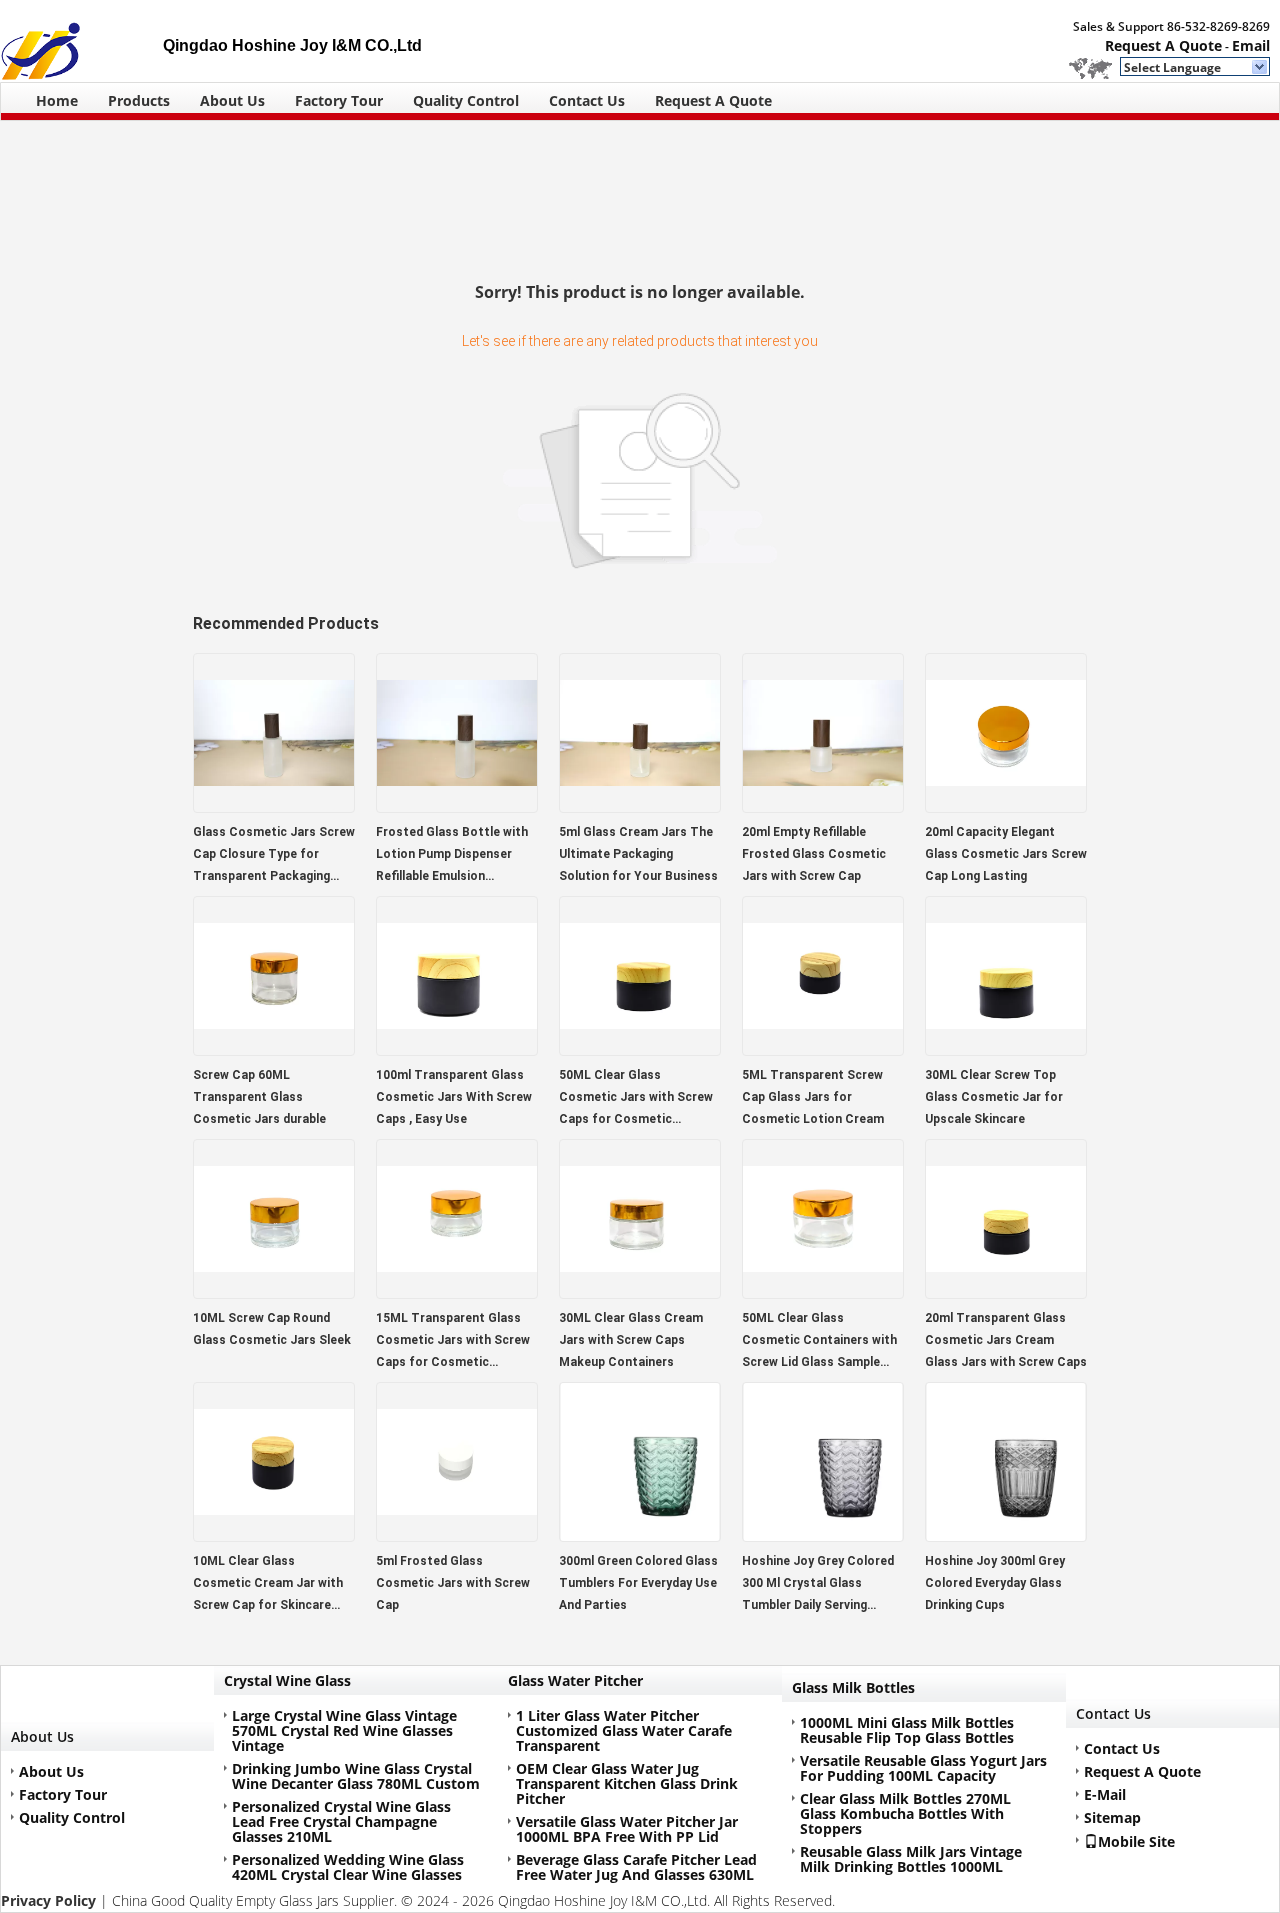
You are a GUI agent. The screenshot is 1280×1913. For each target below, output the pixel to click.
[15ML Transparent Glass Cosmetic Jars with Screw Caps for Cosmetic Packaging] (457, 1292)
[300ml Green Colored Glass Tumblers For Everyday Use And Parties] (640, 1535)
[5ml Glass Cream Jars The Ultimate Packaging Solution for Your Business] (640, 806)
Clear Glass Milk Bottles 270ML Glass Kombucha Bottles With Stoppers (905, 1813)
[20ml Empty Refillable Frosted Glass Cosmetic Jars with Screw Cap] (823, 806)
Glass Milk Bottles (853, 1687)
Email (1251, 45)
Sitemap (1112, 1817)
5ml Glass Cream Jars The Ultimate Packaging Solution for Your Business (638, 854)
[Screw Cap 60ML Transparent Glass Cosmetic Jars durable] (274, 1049)
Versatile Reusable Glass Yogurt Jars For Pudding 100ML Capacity (923, 1768)
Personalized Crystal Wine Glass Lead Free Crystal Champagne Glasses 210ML (341, 1821)
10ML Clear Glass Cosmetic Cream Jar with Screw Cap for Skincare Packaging (268, 1585)
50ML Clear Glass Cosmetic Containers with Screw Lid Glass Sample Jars (819, 1342)
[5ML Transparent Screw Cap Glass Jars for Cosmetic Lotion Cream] (823, 1049)
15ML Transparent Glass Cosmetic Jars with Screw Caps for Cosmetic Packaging (453, 1342)
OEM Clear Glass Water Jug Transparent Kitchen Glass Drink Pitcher (627, 1783)
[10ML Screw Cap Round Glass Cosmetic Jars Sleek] (274, 1292)
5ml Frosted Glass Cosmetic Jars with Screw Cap (453, 1583)
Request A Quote (1163, 45)
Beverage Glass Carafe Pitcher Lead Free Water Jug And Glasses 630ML (636, 1867)
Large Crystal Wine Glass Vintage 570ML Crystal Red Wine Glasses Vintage (344, 1730)
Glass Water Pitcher (575, 1680)
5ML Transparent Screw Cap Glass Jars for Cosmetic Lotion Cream (813, 1097)
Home (57, 100)
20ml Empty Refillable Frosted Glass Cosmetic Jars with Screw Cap (814, 854)
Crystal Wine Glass (287, 1680)
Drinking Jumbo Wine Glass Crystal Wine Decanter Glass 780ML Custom (356, 1776)
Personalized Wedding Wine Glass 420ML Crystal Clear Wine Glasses (348, 1867)
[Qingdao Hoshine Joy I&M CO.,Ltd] (1260, 68)
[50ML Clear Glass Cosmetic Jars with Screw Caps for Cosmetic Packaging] (640, 1049)
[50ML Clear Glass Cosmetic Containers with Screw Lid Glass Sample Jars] (823, 1292)
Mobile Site (1136, 1841)
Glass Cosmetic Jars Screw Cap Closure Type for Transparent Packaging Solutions (274, 856)
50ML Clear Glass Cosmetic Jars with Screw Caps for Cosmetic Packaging (636, 1099)
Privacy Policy (48, 1900)
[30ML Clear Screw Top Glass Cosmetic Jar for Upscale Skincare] (1006, 1049)
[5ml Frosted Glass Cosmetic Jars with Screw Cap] (457, 1535)
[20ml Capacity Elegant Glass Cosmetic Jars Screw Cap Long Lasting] (1006, 806)
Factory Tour (339, 100)
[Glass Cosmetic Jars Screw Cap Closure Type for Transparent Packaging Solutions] (274, 806)
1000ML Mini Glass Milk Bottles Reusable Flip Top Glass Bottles (907, 1730)
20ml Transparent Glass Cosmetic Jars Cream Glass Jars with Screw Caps (1006, 1340)
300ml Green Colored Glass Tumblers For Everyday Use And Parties (638, 1583)
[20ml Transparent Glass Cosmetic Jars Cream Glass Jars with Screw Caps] (1006, 1292)
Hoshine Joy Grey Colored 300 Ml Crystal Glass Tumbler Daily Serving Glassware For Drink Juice (818, 1585)
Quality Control (466, 100)
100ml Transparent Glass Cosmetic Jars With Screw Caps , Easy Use (454, 1097)
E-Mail (1105, 1794)
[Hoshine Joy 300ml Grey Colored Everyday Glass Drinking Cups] (1006, 1535)
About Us (232, 100)
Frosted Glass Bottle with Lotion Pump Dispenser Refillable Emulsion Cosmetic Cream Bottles (452, 856)
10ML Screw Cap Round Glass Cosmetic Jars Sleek (272, 1329)
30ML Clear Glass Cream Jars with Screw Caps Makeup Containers (631, 1340)
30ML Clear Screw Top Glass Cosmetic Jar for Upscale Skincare (994, 1097)
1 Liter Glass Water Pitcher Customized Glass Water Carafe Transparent (624, 1730)
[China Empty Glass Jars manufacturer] (81, 41)
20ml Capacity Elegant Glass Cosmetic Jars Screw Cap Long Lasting (1006, 854)
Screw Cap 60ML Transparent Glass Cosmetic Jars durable (259, 1097)
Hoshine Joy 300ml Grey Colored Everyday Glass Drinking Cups (995, 1583)
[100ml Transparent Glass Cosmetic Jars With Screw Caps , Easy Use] (457, 1049)
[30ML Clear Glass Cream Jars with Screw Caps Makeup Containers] (640, 1292)
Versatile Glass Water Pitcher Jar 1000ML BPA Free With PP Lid (627, 1829)
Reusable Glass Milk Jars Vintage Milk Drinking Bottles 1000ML (911, 1859)
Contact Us (587, 100)
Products (139, 100)
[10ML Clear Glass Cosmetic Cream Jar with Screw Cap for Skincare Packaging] (274, 1535)
